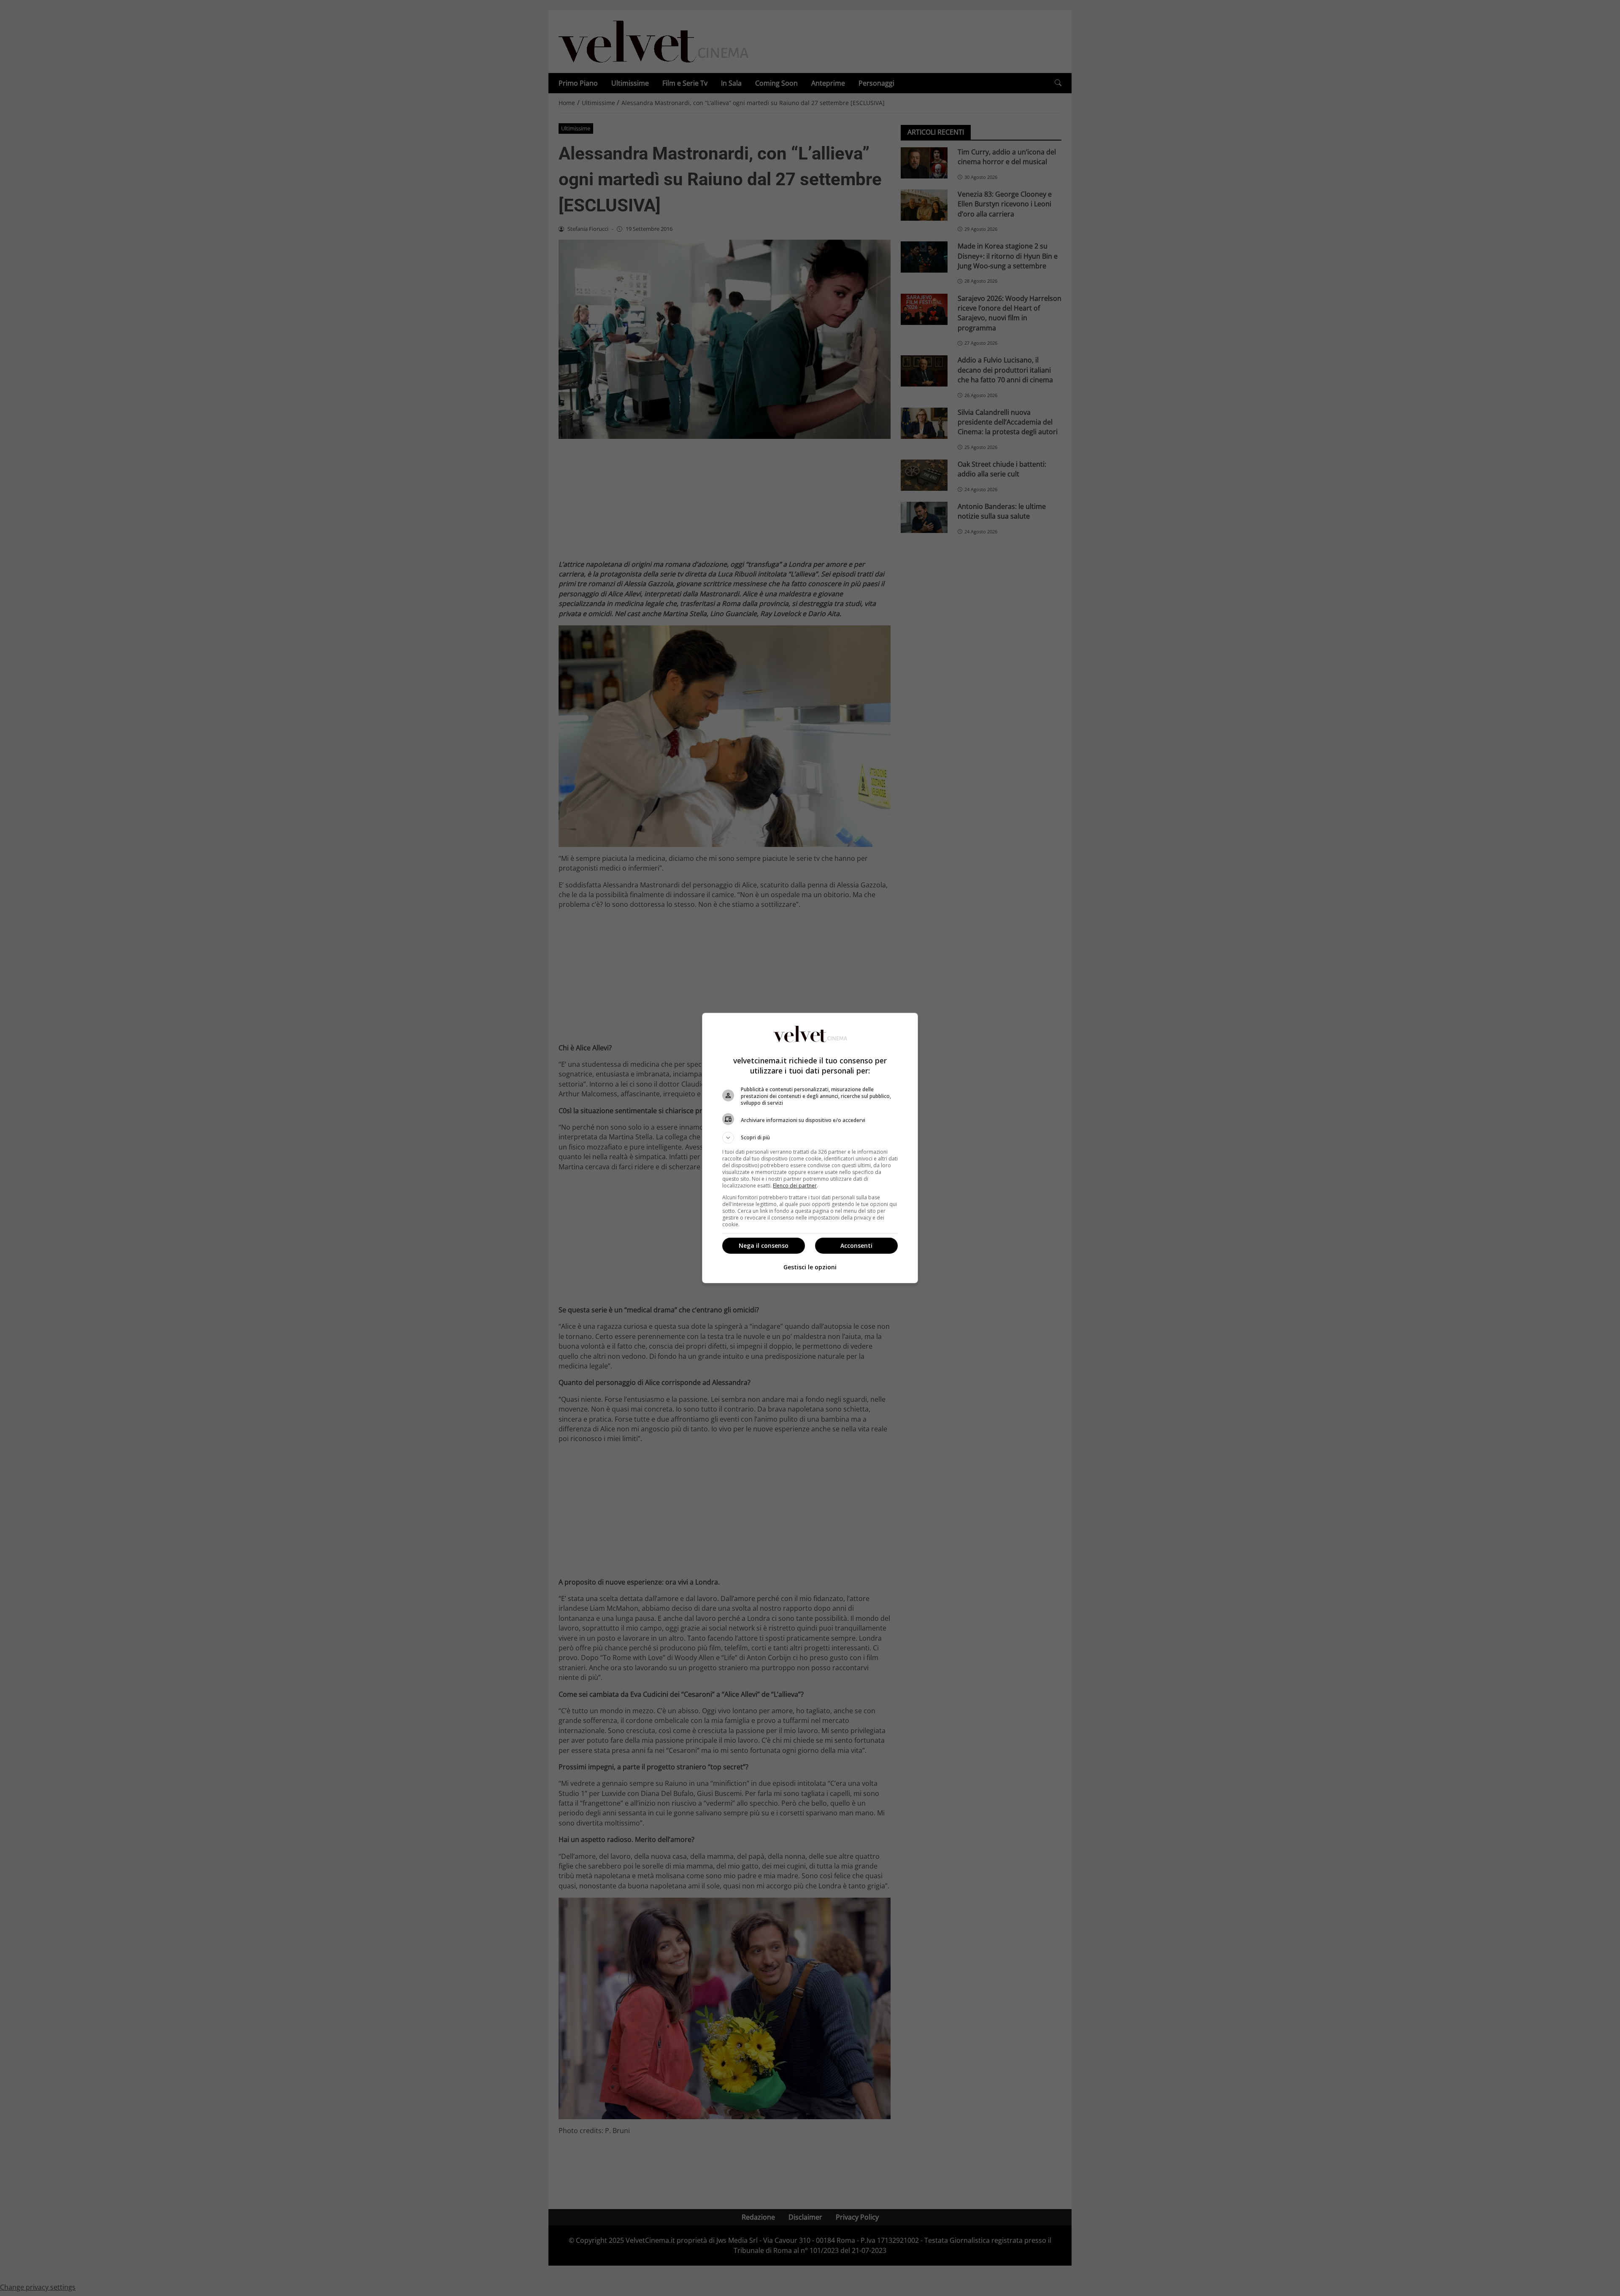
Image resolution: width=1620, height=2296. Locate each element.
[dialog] (810, 1148)
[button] (810, 1138)
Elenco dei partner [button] (795, 1186)
